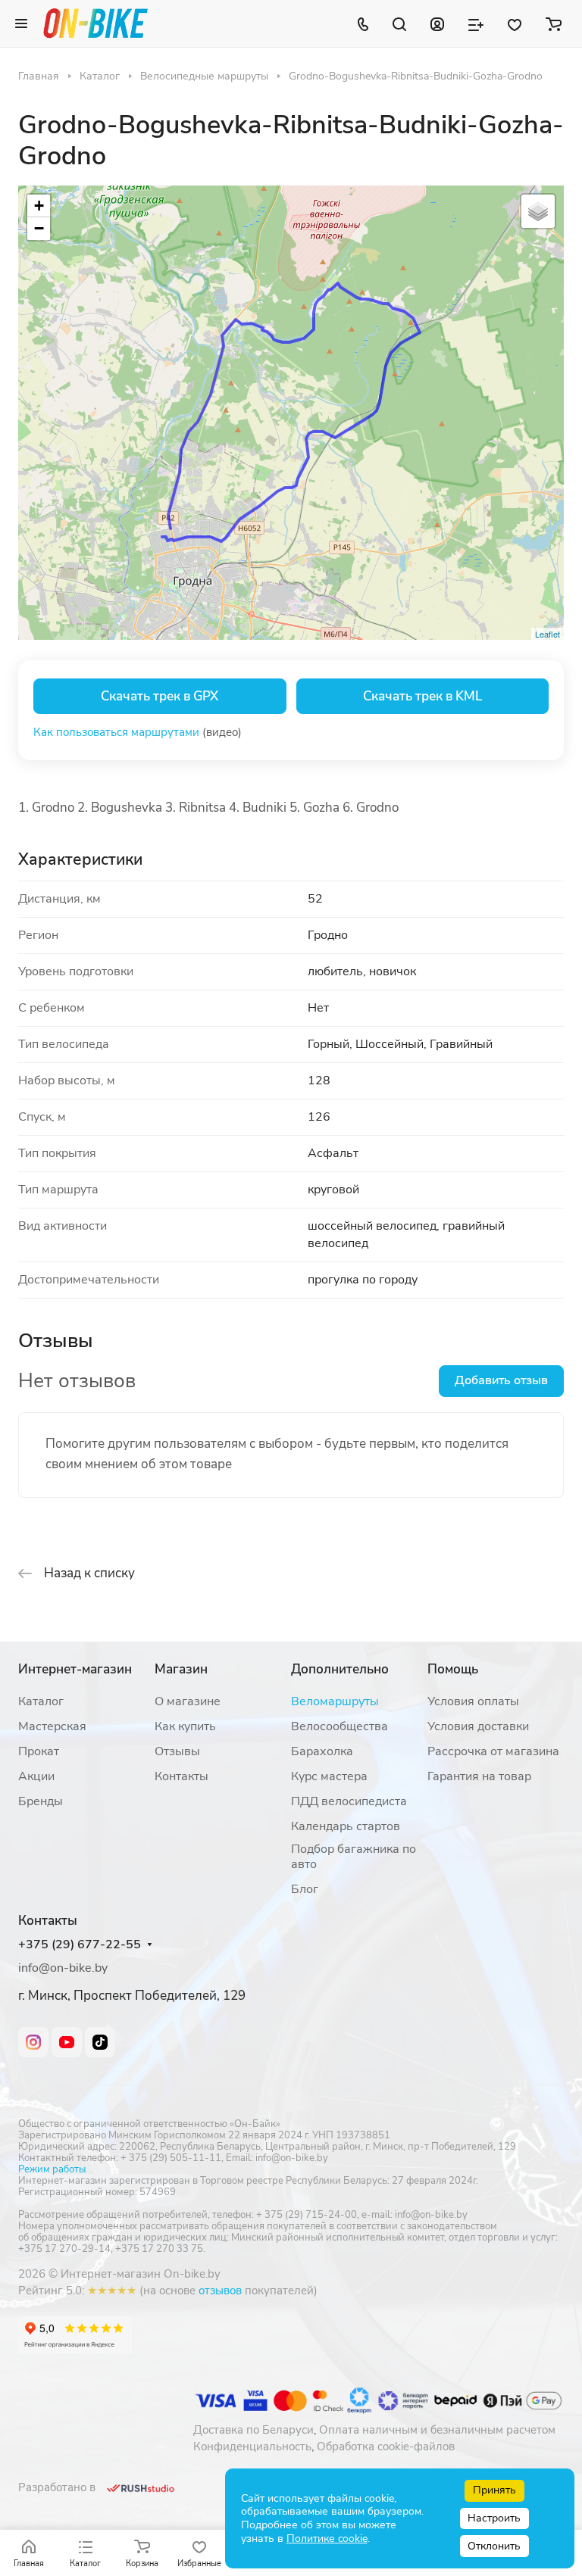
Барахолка (322, 1751)
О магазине (188, 1701)
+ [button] (39, 206)
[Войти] (437, 23)
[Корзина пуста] (554, 23)
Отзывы (177, 1751)
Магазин (181, 1669)
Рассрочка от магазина (493, 1751)
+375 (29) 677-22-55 (80, 1945)
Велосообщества (339, 1726)
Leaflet (548, 634)
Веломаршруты (335, 1701)
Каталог (41, 1701)
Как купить (185, 1726)
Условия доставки (478, 1726)
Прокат (39, 1751)
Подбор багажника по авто (354, 1857)
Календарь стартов (346, 1826)
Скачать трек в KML (422, 696)
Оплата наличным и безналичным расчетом (437, 2430)
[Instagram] (33, 2042)
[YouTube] (67, 2042)
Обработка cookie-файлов (386, 2447)
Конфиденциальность (252, 2447)
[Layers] (538, 211)
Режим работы (52, 2169)
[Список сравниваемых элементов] (476, 23)
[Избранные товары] (515, 23)
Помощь (453, 1669)
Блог (305, 1889)
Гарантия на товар (479, 1776)
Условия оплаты (473, 1701)
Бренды (41, 1801)
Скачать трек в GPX (160, 696)
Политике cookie (327, 2539)
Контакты (181, 1776)
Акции (36, 1776)
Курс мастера (329, 1776)
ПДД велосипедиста (349, 1801)
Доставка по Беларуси (253, 2430)
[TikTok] (100, 2042)
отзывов (220, 2291)
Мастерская (52, 1726)
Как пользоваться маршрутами (116, 732)
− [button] (39, 228)
